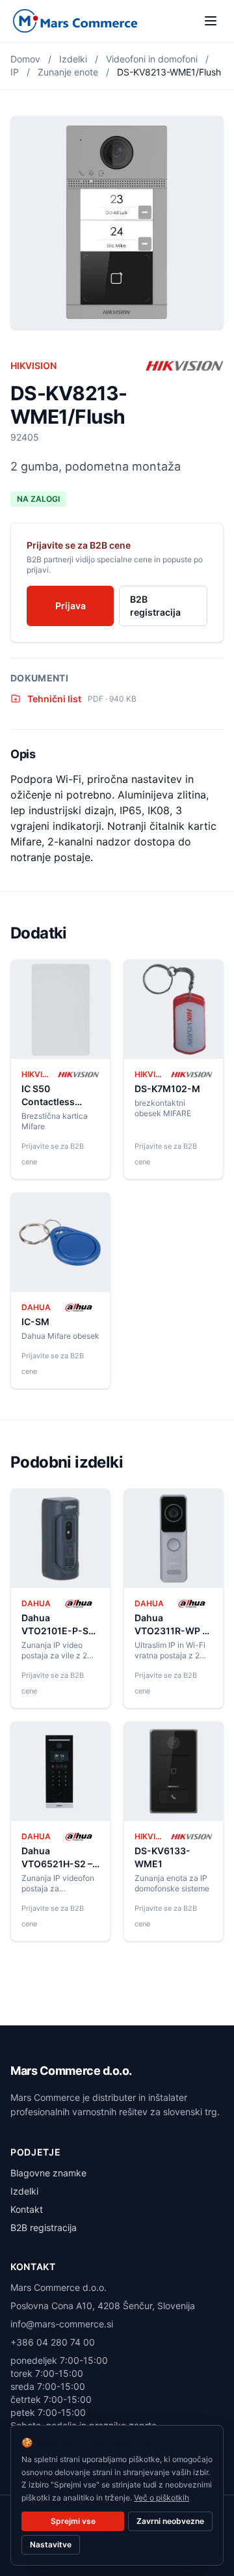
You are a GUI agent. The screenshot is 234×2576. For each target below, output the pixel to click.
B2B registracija (155, 606)
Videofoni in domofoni (152, 59)
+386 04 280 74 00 (53, 2342)
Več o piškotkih (162, 2498)
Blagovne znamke (48, 2173)
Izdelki (73, 59)
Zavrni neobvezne (170, 2521)
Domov (25, 59)
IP (15, 72)
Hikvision (33, 365)
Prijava (71, 606)
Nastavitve (51, 2544)
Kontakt (27, 2209)
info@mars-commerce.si (62, 2324)
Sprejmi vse (73, 2521)
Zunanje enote (68, 72)
